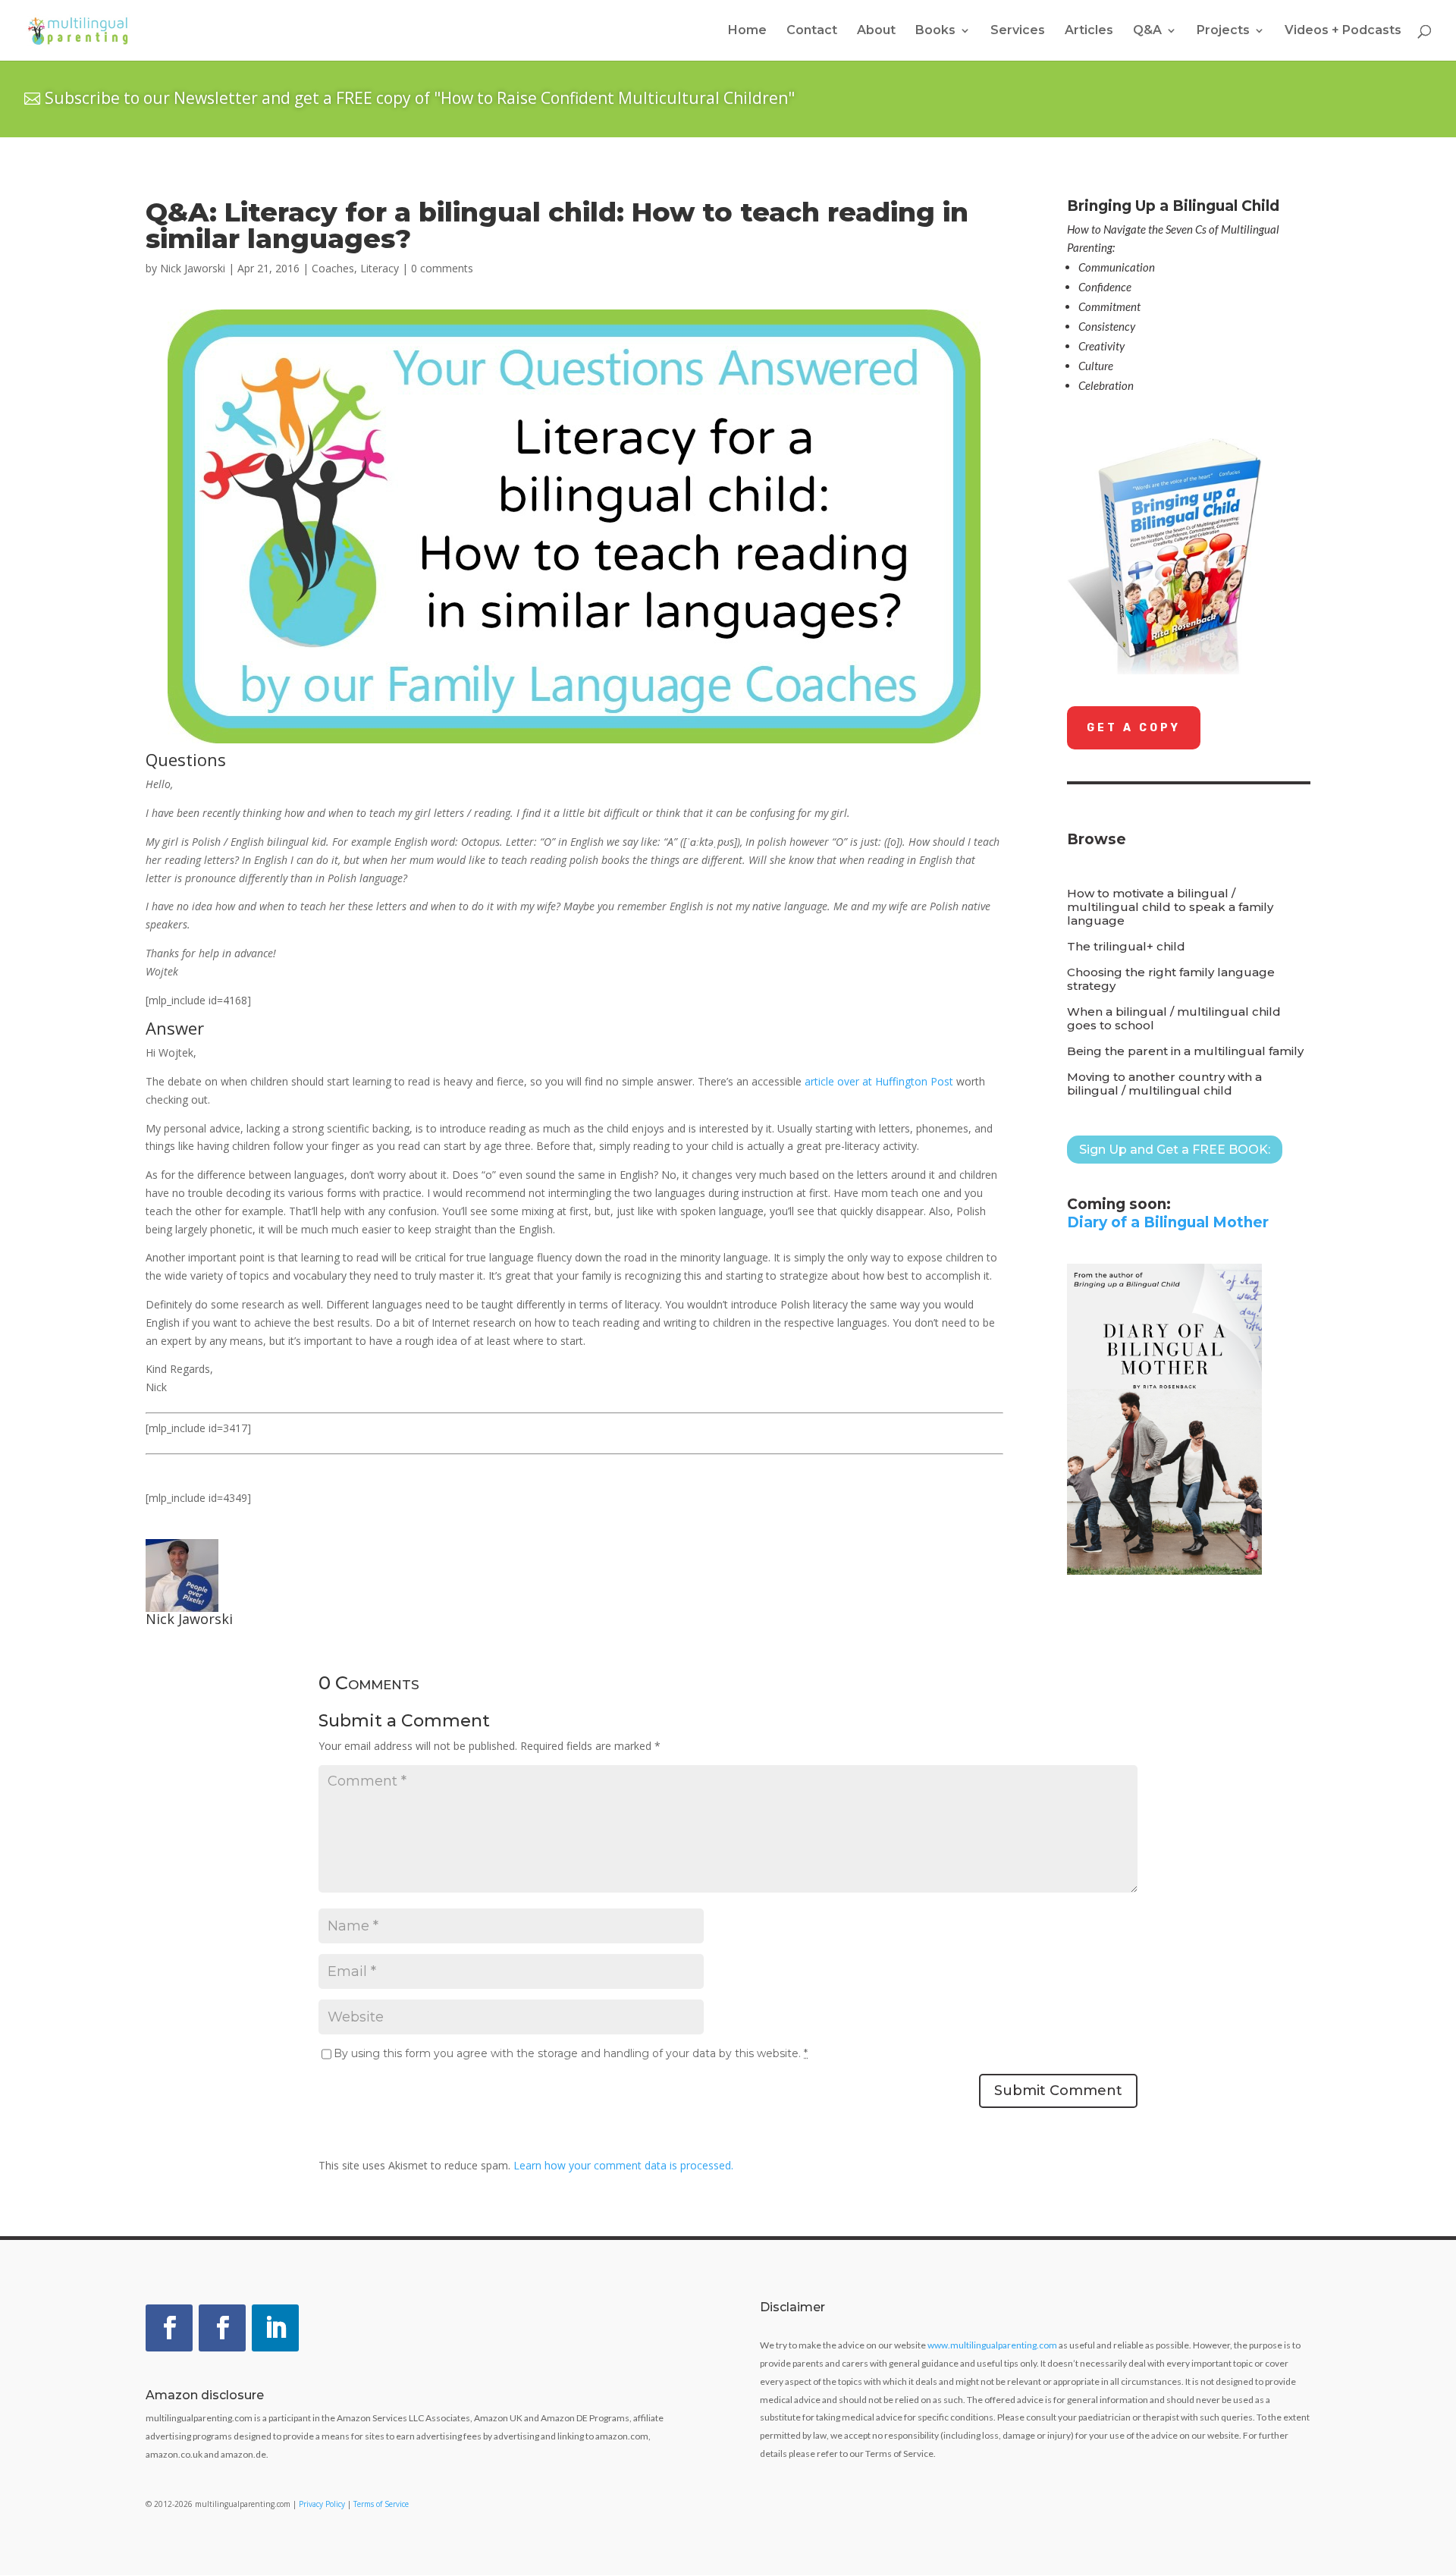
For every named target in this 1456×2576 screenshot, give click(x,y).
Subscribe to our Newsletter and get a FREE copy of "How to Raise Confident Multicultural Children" (420, 98)
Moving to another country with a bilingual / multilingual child (1164, 1084)
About (876, 31)
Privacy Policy (322, 2504)
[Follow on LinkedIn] (275, 2328)
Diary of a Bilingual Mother (1168, 1222)
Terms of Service (381, 2504)
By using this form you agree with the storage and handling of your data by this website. (571, 2053)
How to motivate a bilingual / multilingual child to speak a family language (1170, 907)
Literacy (380, 268)
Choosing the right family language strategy (1171, 979)
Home (747, 31)
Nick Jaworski (193, 268)
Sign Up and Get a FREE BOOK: (1175, 1150)
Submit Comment (1058, 2091)
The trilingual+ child (1126, 947)
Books (935, 31)
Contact (812, 31)
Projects (1223, 31)
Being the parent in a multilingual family (1185, 1051)
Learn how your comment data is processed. (623, 2165)
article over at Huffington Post (880, 1081)
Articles (1089, 31)
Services (1018, 31)
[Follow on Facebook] (169, 2328)
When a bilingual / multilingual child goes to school (1174, 1019)
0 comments (442, 268)
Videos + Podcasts (1343, 31)
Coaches (333, 268)
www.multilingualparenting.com (992, 2345)
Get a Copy (1134, 728)
